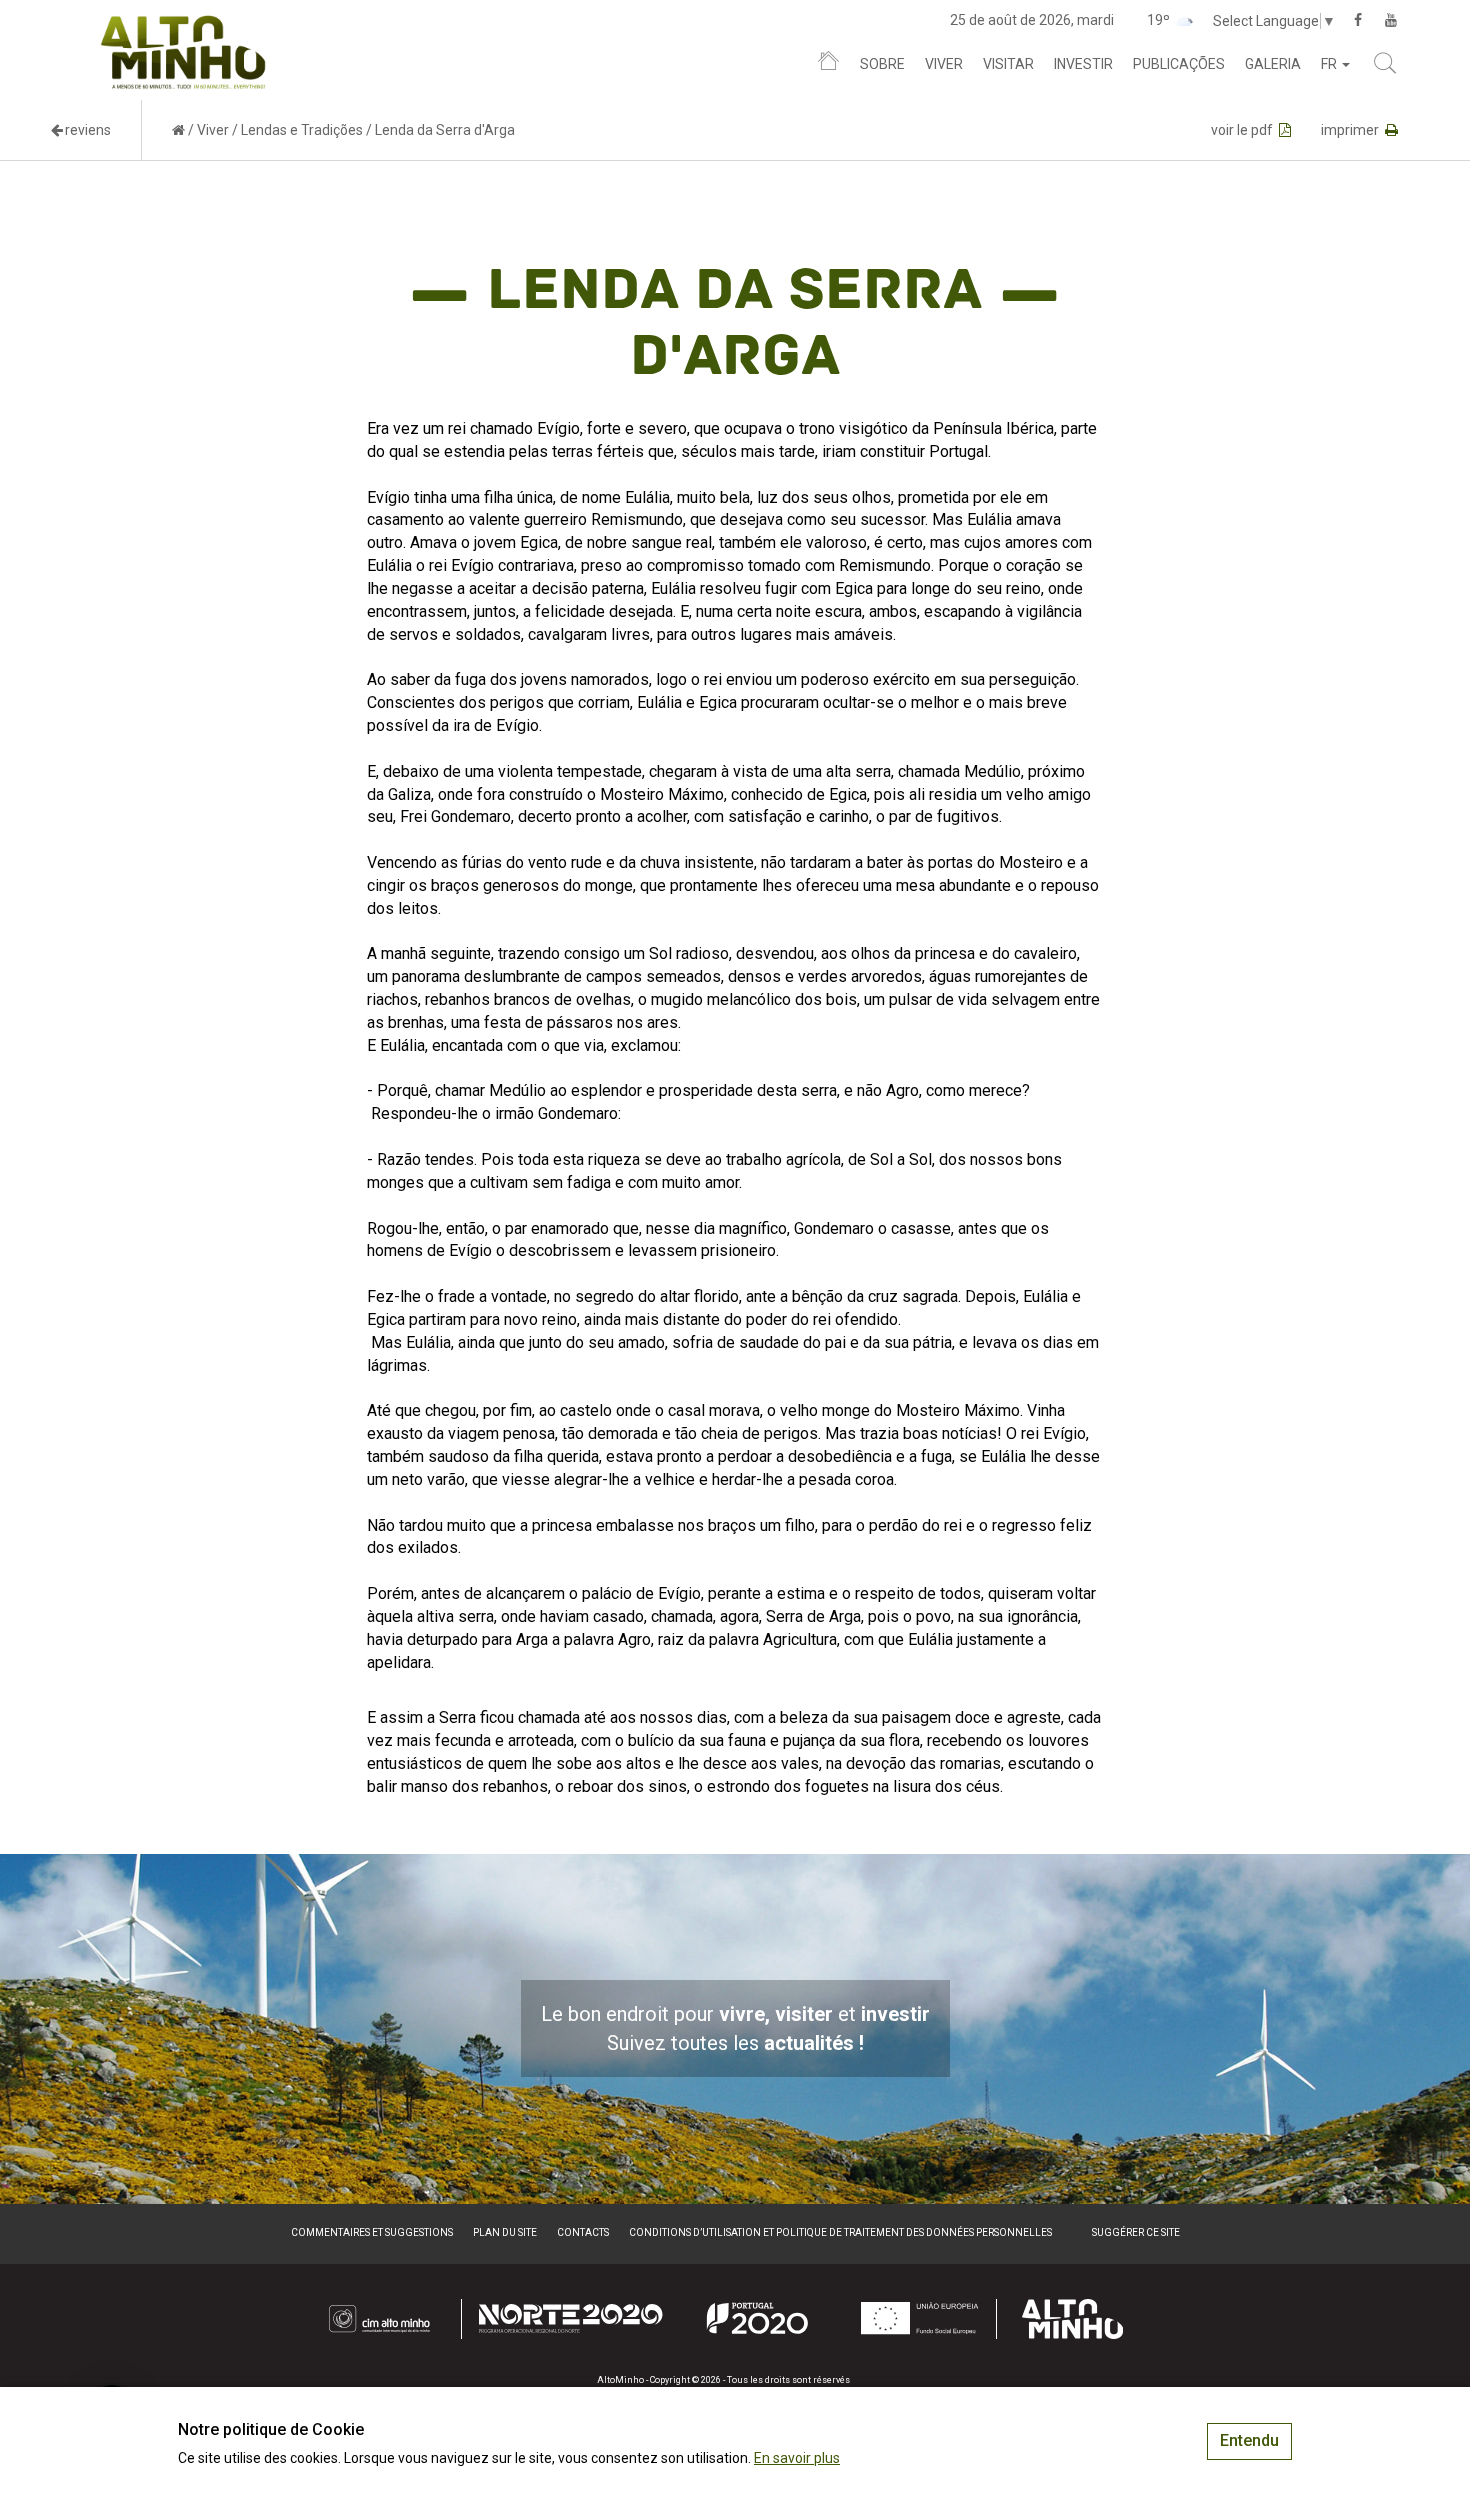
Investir (1083, 64)
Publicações (1179, 64)
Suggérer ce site (1136, 2232)
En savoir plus (797, 2458)
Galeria (1273, 64)
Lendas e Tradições (302, 130)
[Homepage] (828, 65)
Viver (944, 64)
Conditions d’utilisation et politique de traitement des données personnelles (840, 2232)
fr (1330, 64)
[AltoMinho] (183, 25)
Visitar (1008, 64)
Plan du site (505, 2232)
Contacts (583, 2232)
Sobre (882, 64)
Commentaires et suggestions (372, 2232)
